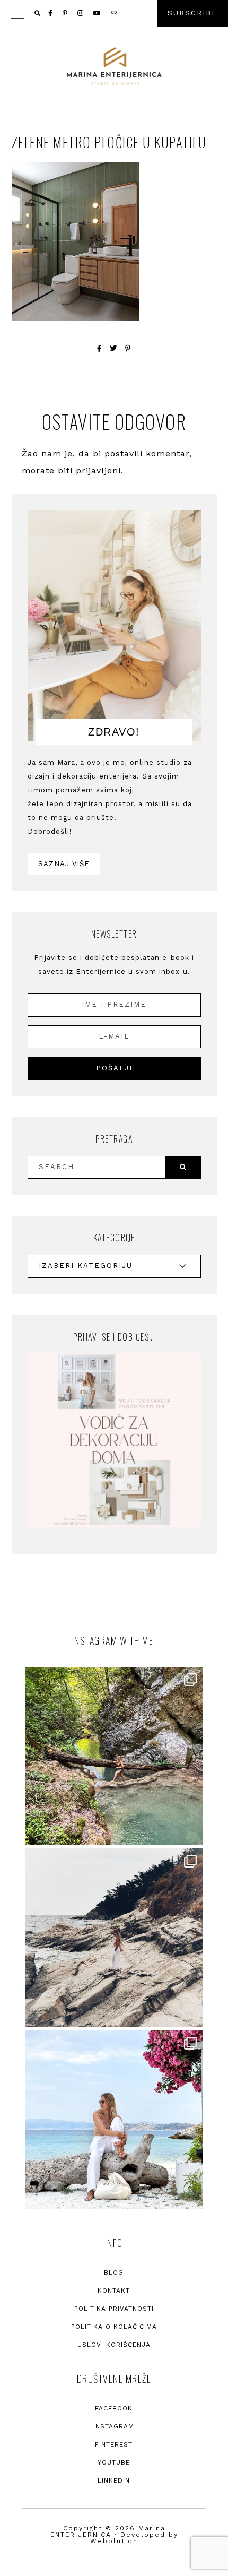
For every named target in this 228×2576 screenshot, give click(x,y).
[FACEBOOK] (51, 13)
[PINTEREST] (66, 13)
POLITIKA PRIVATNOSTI (114, 2309)
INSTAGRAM (114, 2427)
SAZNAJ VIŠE (64, 864)
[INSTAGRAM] (81, 13)
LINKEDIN (114, 2481)
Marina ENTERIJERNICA (114, 66)
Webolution (114, 2541)
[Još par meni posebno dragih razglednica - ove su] (114, 1757)
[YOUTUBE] (98, 13)
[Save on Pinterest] (128, 348)
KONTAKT (114, 2291)
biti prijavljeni (89, 470)
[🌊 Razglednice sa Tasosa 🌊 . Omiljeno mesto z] (114, 2120)
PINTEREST (114, 2445)
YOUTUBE (114, 2463)
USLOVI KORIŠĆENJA (114, 2345)
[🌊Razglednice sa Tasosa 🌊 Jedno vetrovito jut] (114, 1938)
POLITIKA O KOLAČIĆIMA (114, 2327)
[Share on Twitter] (113, 348)
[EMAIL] (115, 13)
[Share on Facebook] (99, 348)
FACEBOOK (114, 2409)
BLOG (114, 2273)
